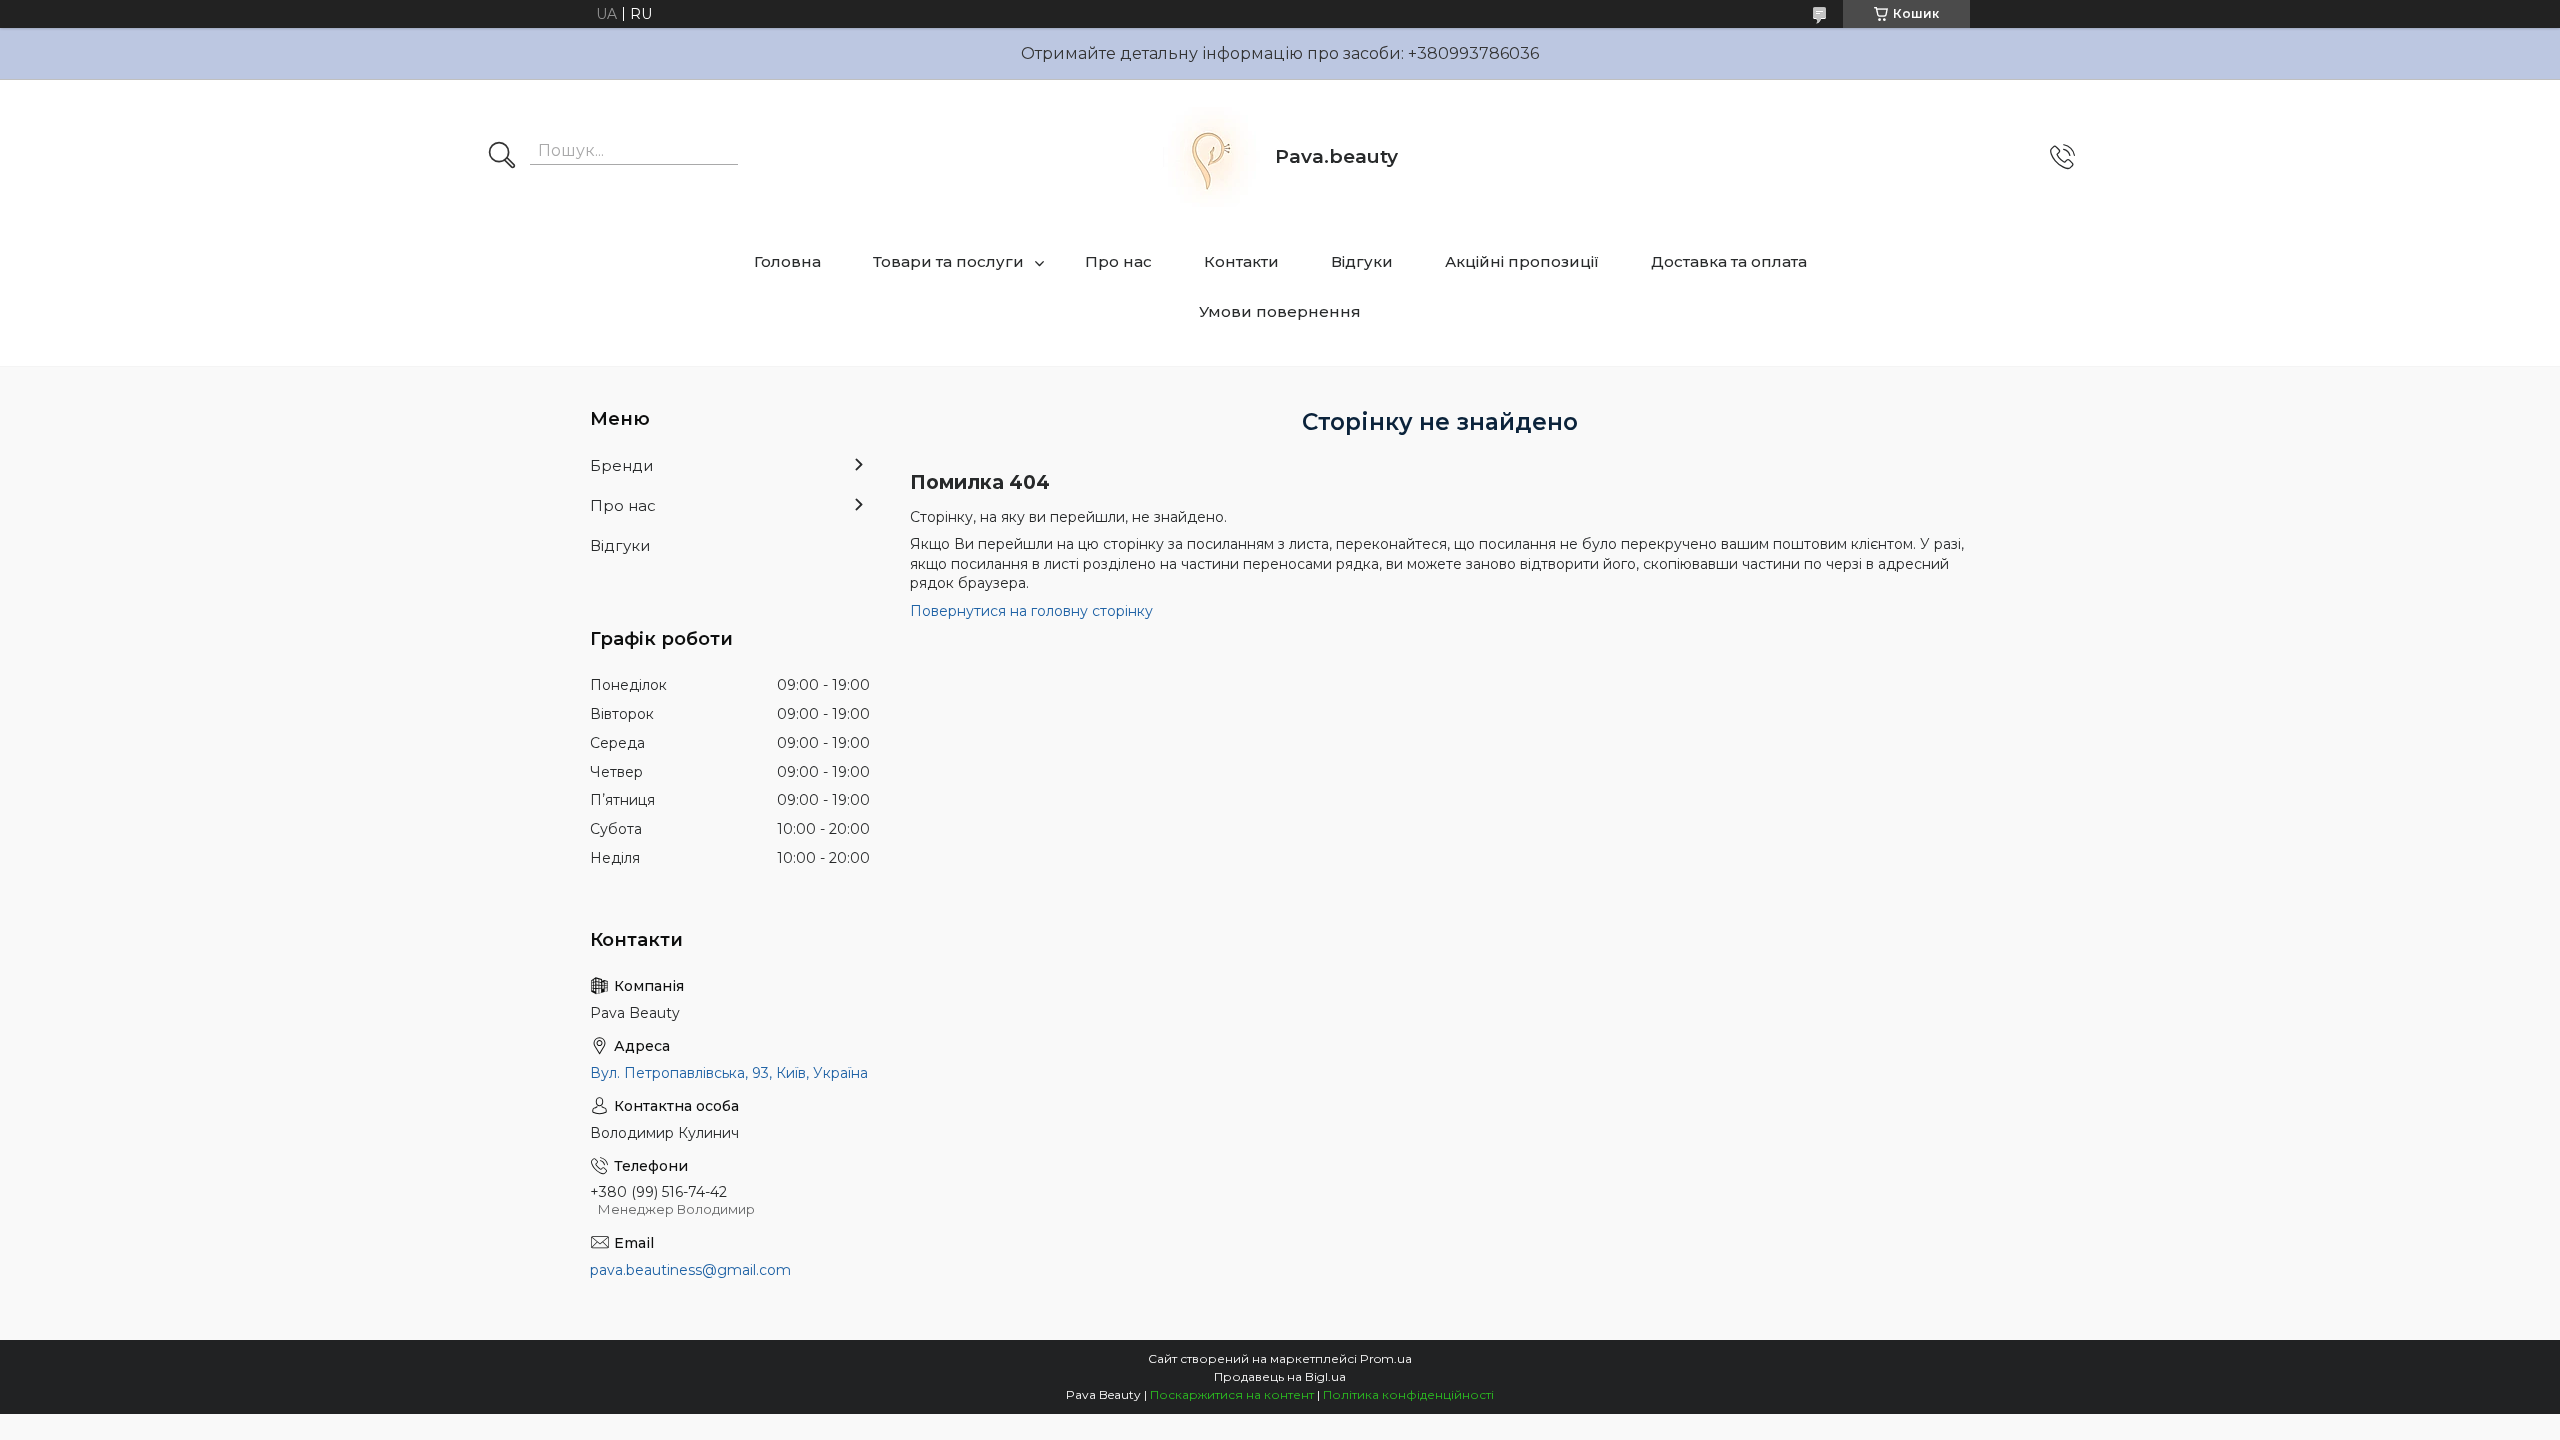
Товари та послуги (948, 261)
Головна (787, 261)
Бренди (621, 465)
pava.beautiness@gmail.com (690, 1270)
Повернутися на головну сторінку (1031, 611)
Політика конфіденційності (1408, 1394)
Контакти (1241, 261)
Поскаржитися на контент (1232, 1394)
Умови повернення (1280, 311)
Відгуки (1362, 261)
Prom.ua (1386, 1358)
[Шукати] (502, 157)
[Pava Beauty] (1210, 157)
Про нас (1118, 261)
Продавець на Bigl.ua (1280, 1376)
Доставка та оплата (1729, 261)
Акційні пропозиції (1522, 261)
